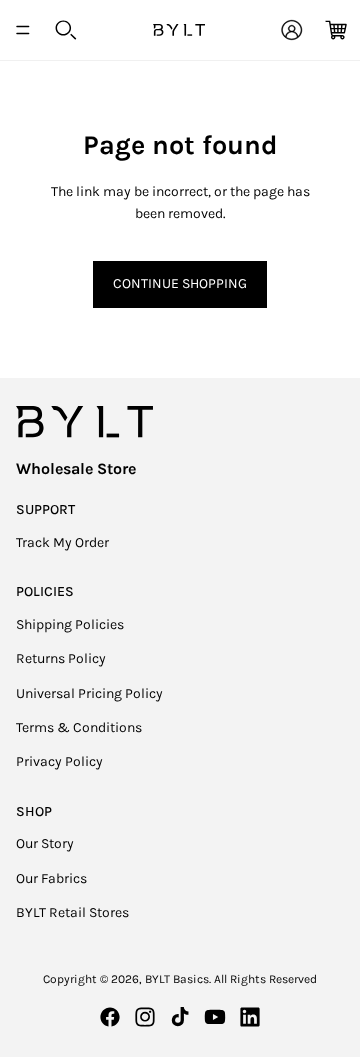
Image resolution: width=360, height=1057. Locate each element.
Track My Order (62, 542)
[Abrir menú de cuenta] (292, 30)
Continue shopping (180, 283)
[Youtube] (215, 1017)
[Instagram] (145, 1017)
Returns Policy (61, 658)
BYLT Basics (177, 979)
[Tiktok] (180, 1017)
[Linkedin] (250, 1017)
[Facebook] (110, 1017)
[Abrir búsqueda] (66, 30)
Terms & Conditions (79, 727)
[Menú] (23, 30)
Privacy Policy (59, 761)
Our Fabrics (51, 878)
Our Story (45, 843)
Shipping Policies (70, 624)
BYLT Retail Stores (72, 912)
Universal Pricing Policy (89, 693)
